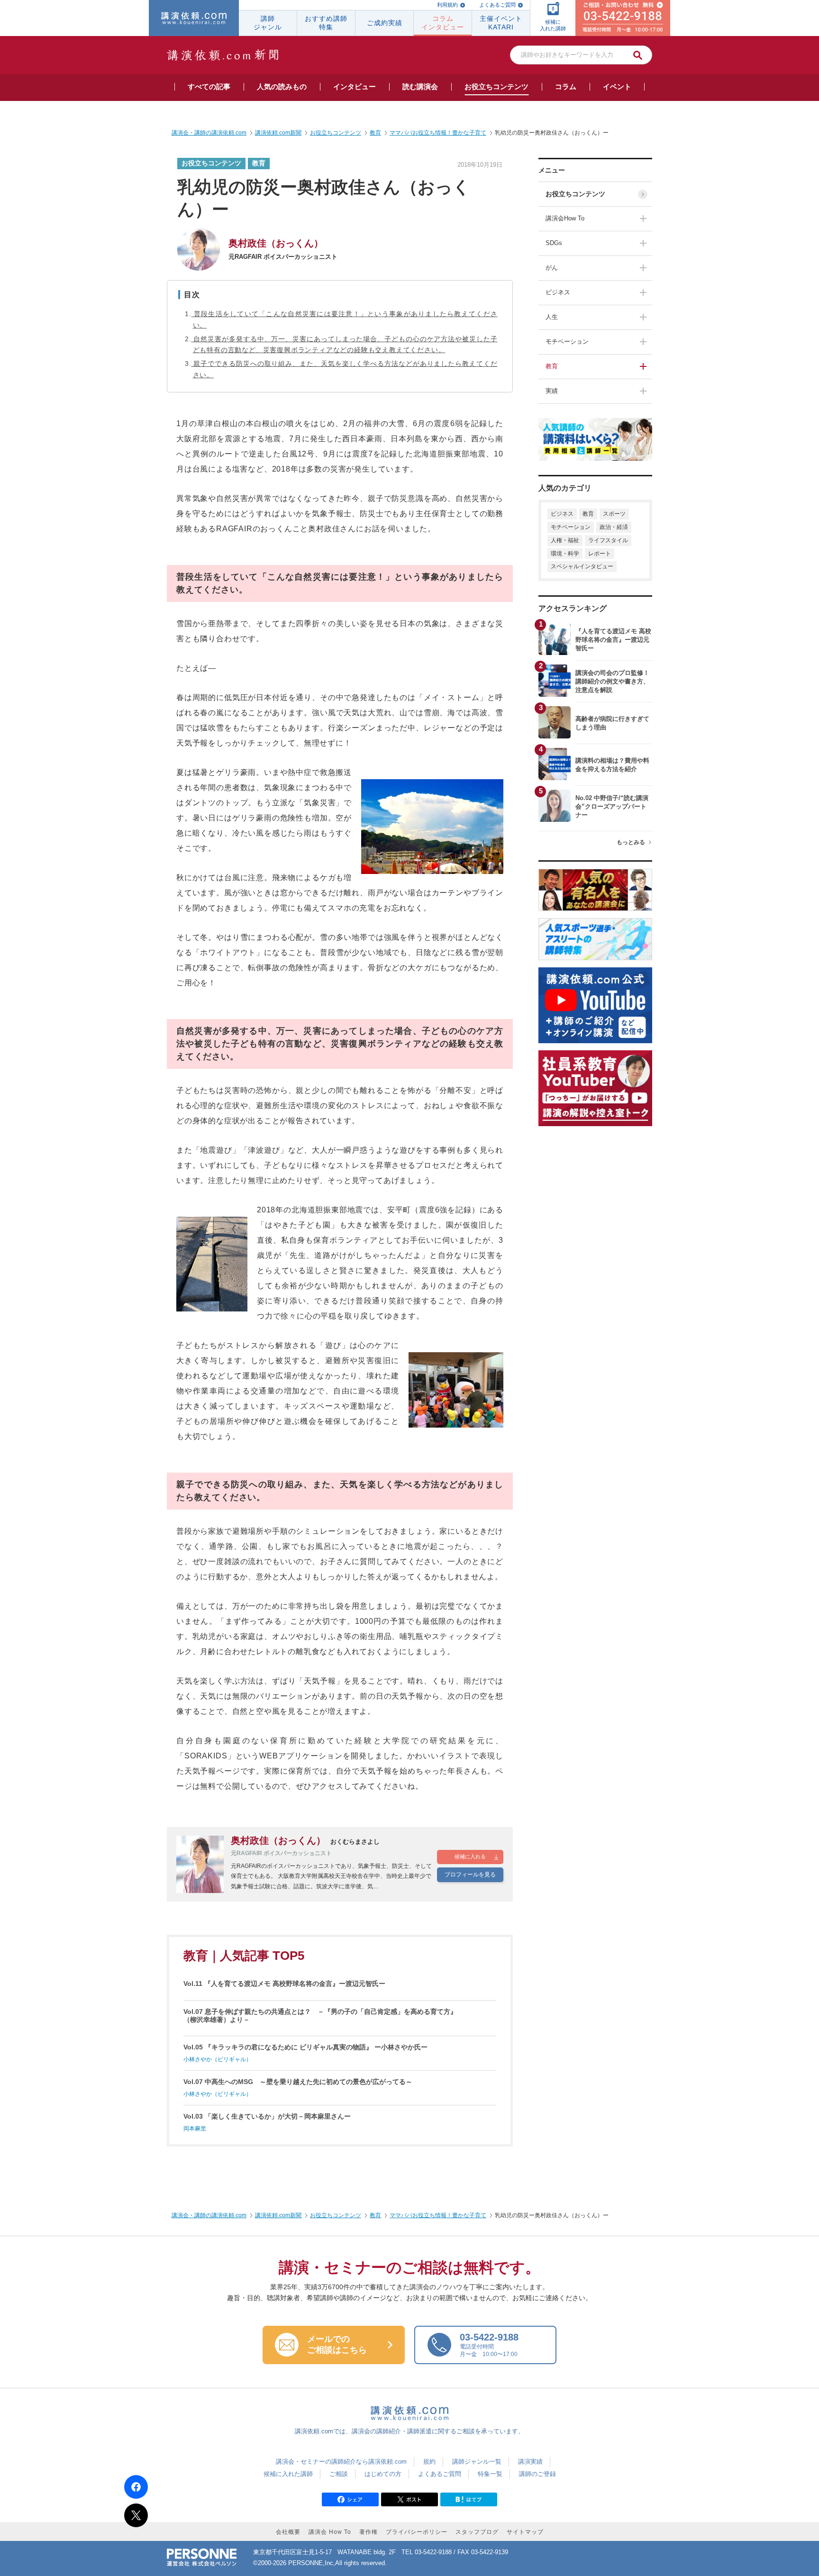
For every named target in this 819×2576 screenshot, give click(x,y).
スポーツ (614, 514)
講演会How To (565, 218)
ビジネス (558, 292)
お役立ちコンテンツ (575, 194)
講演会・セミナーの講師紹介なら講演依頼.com (341, 2462)
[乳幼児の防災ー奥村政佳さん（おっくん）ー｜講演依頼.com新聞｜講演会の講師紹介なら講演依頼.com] (469, 2502)
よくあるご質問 (497, 5)
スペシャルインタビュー (582, 566)
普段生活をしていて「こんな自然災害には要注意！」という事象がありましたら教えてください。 (345, 319)
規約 (429, 2462)
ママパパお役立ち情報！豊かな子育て (438, 2215)
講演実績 (530, 2462)
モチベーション (567, 341)
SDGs (554, 243)
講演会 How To (330, 2532)
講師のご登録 (537, 2474)
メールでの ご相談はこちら (337, 2345)
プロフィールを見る (470, 1875)
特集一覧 (490, 2474)
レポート (600, 554)
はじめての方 (383, 2474)
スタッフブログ (477, 2532)
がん (552, 268)
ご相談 (339, 2474)
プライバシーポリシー (417, 2532)
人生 (552, 317)
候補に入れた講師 (288, 2474)
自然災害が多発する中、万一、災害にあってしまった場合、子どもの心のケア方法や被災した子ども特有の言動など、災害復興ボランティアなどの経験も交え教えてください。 (345, 345)
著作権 (369, 2532)
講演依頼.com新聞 (278, 2215)
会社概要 (288, 2532)
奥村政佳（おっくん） (276, 243)
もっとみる (631, 842)
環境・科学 (565, 554)
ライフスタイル (608, 540)
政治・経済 (614, 527)
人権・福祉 (565, 540)
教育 (552, 366)
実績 (552, 391)
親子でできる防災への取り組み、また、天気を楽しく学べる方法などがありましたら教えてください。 (345, 369)
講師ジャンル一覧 (477, 2462)
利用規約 (447, 5)
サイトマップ (525, 2532)
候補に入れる (470, 1857)
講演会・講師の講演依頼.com (209, 2215)
